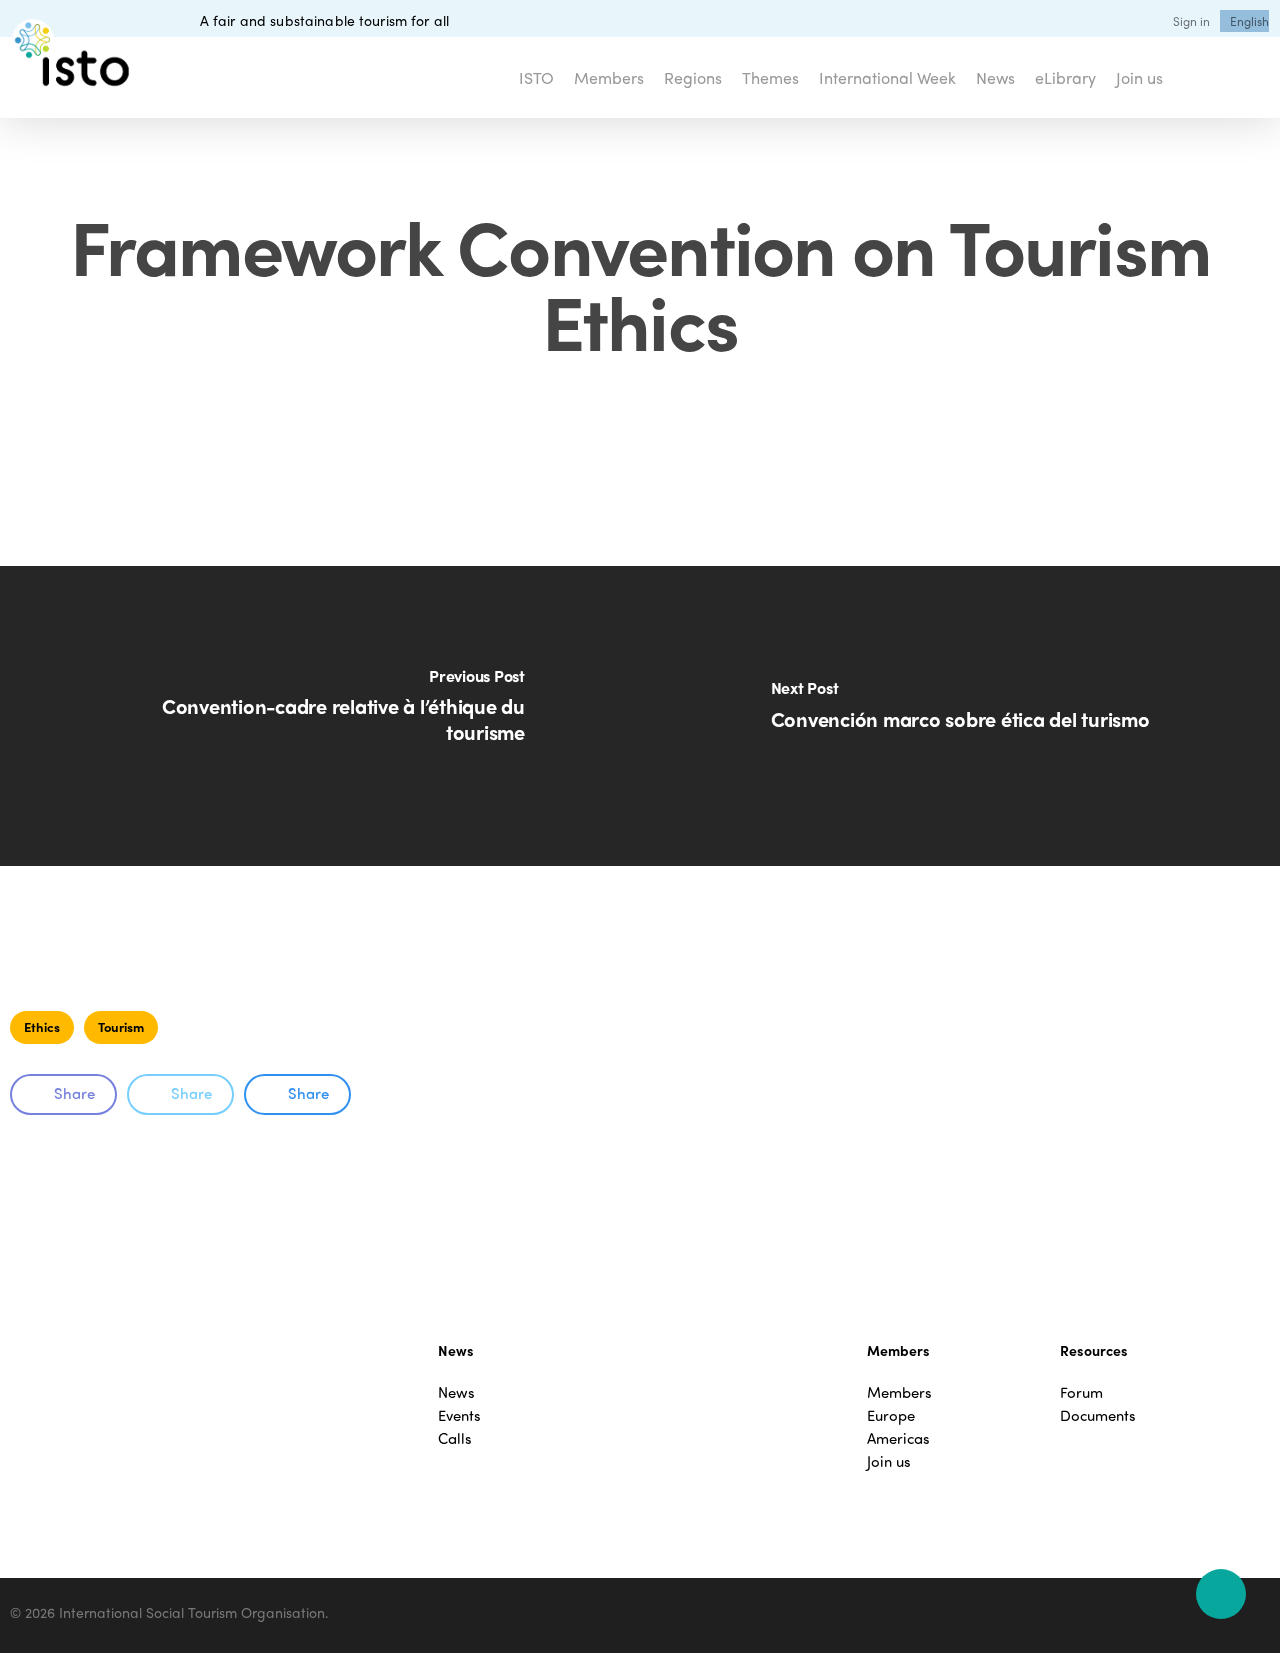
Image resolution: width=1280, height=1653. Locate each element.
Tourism (121, 1026)
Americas (898, 1438)
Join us (889, 1461)
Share (74, 1093)
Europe (891, 1415)
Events (459, 1415)
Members (899, 1392)
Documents (1098, 1415)
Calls (455, 1438)
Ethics (42, 1026)
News (456, 1392)
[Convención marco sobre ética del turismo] (960, 716)
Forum (1081, 1392)
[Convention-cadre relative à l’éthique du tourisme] (320, 716)
